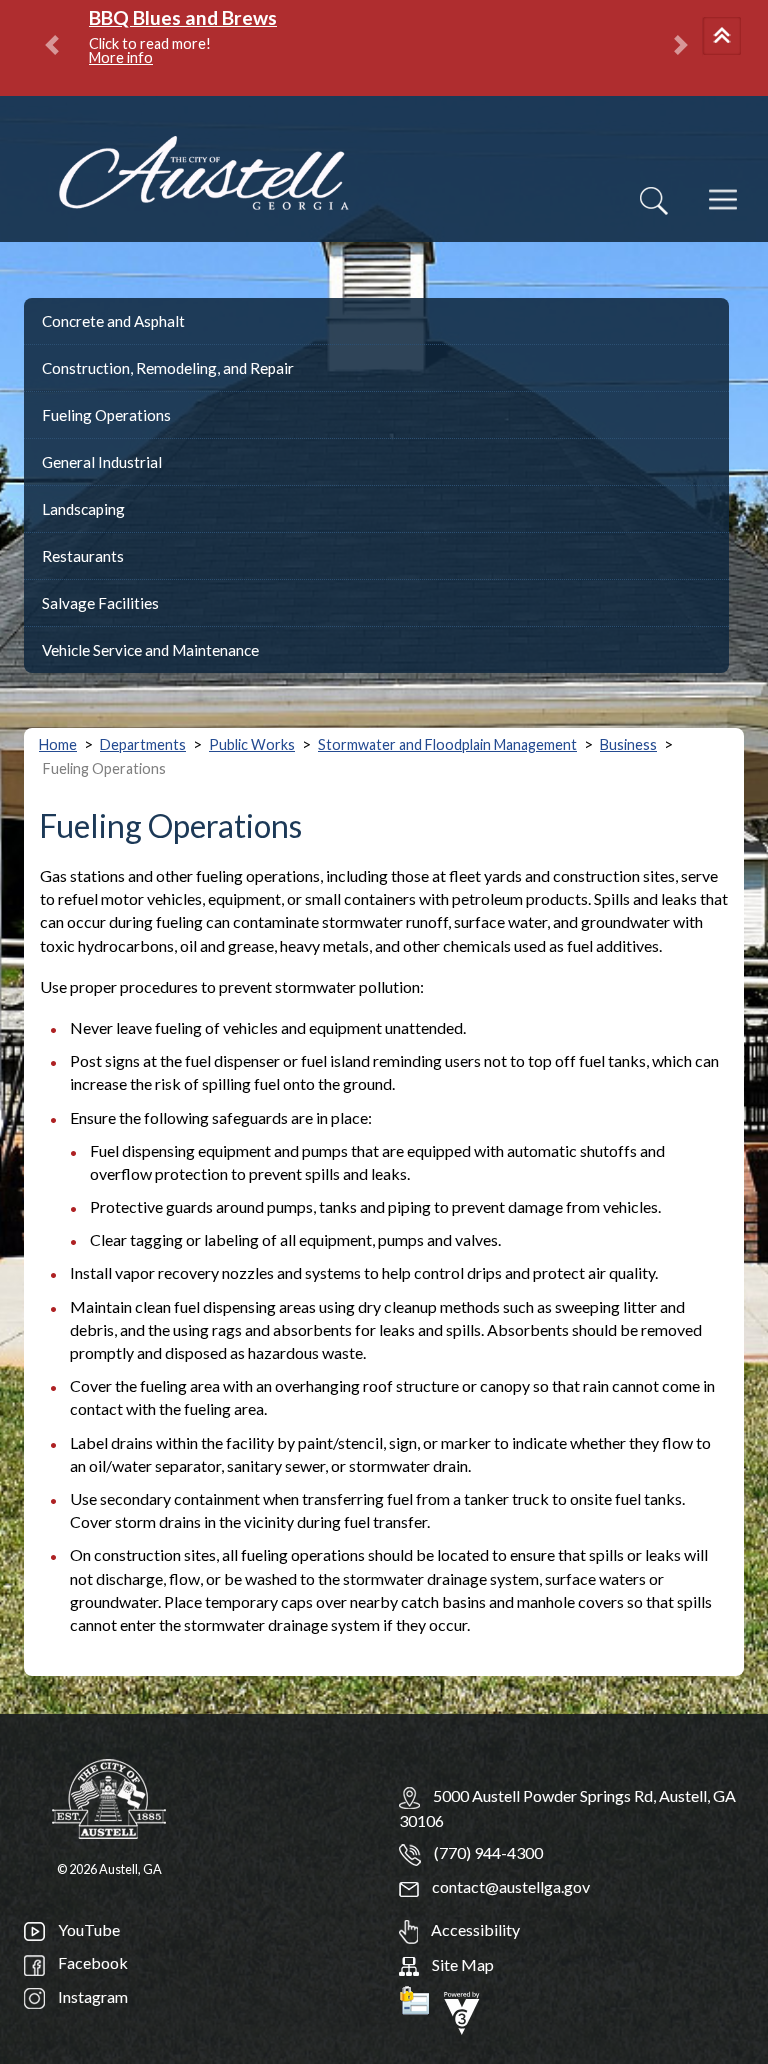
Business (628, 744)
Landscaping (83, 509)
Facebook (91, 1962)
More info (121, 57)
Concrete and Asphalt (113, 321)
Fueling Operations (106, 415)
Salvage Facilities (100, 603)
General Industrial (102, 462)
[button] (725, 38)
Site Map (461, 1964)
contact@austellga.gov (509, 1886)
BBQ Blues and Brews (183, 17)
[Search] (654, 201)
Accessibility (474, 1929)
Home (58, 744)
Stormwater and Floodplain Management (447, 744)
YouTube (87, 1929)
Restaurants (83, 556)
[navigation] (725, 213)
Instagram (91, 1996)
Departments (143, 744)
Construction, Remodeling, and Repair (168, 368)
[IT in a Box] (462, 2010)
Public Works (252, 744)
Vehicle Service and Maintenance (150, 650)
